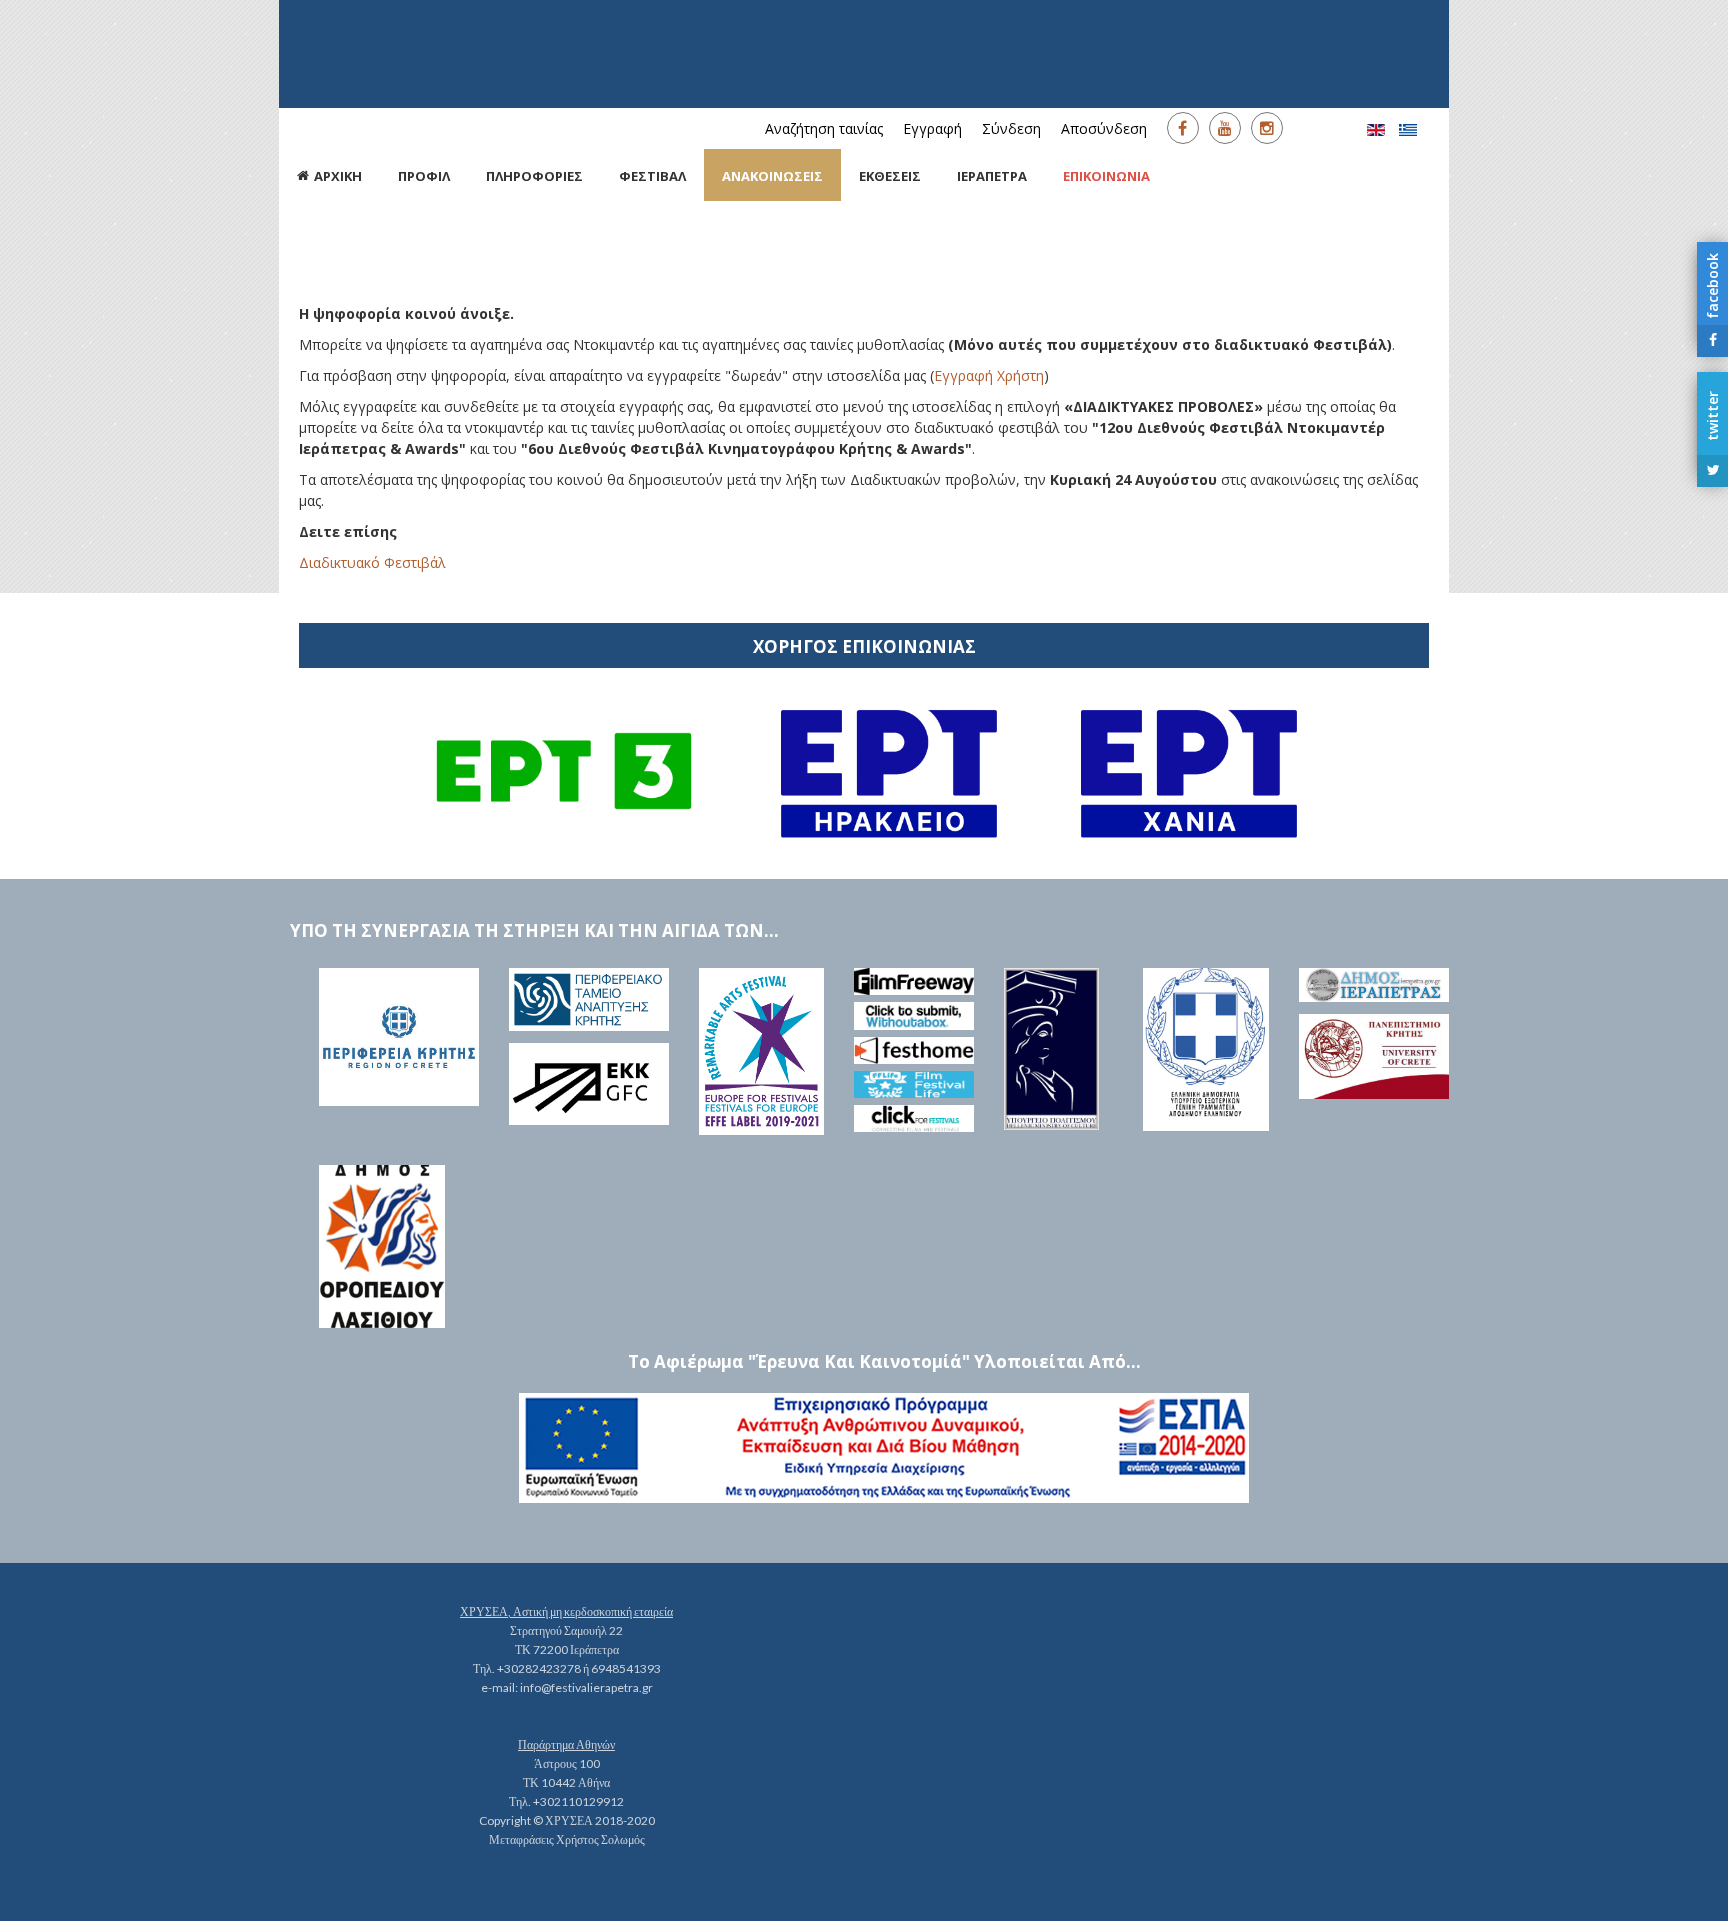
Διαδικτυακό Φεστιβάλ (372, 562)
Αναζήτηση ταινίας (824, 128)
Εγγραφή (932, 128)
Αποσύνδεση (1104, 128)
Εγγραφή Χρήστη (989, 375)
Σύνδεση (1011, 128)
